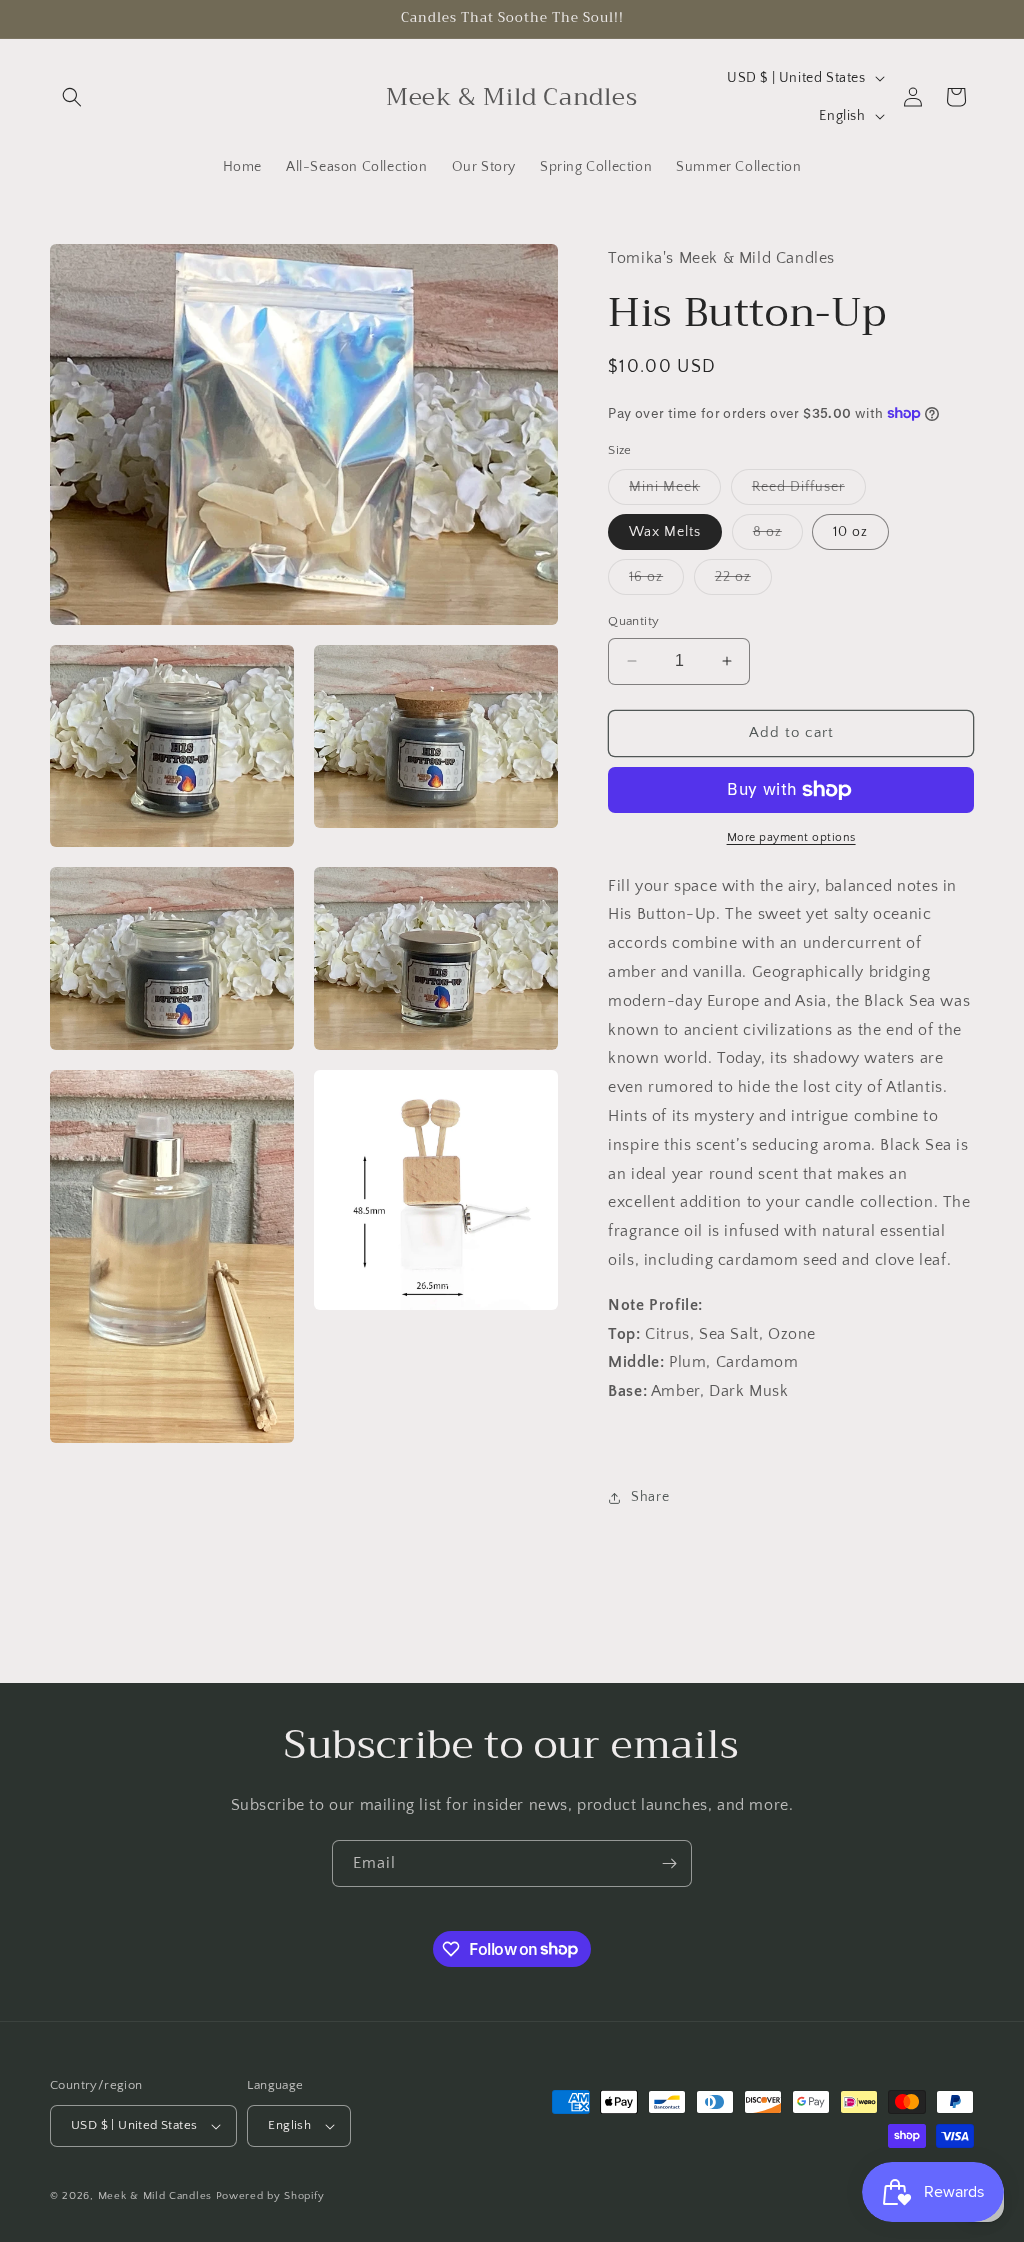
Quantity (633, 621)
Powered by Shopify (270, 2196)
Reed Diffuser (809, 491)
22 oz (743, 581)
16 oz (656, 581)
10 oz (850, 532)
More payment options (791, 837)
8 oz (778, 536)
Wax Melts (665, 532)
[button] (72, 97)
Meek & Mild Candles (155, 2196)
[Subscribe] (669, 1863)
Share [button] (650, 1497)
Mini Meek (675, 491)
